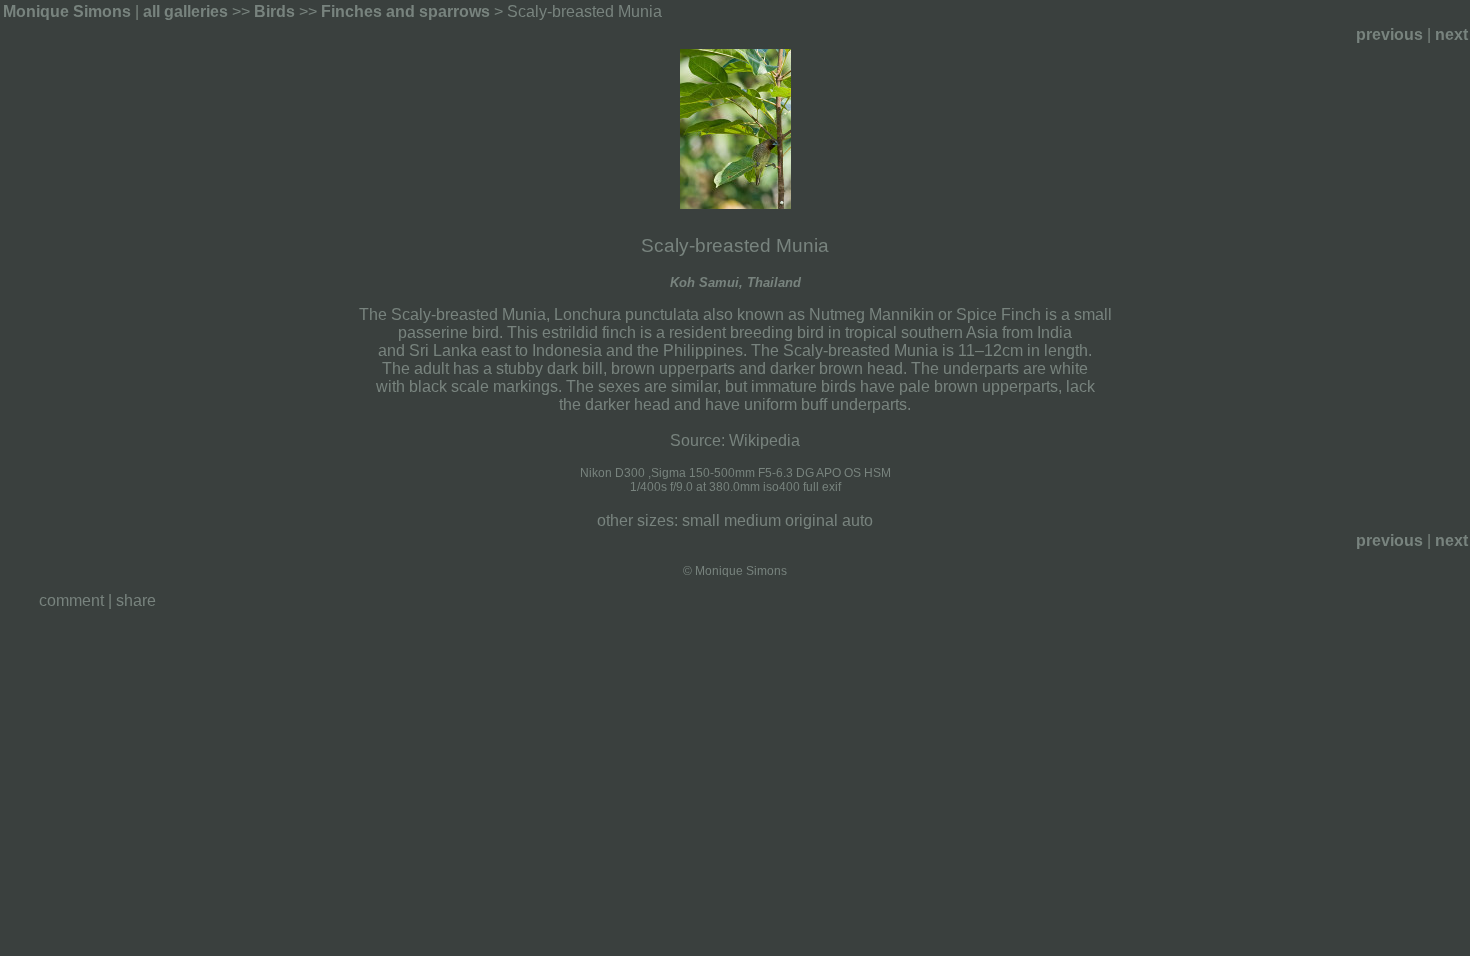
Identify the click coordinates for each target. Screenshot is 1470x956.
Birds (274, 11)
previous (1389, 34)
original (811, 520)
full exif (822, 487)
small (701, 520)
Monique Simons (67, 11)
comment (71, 600)
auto (857, 520)
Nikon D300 (612, 473)
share (136, 600)
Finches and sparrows (405, 11)
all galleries (185, 11)
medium (752, 520)
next (1451, 34)
